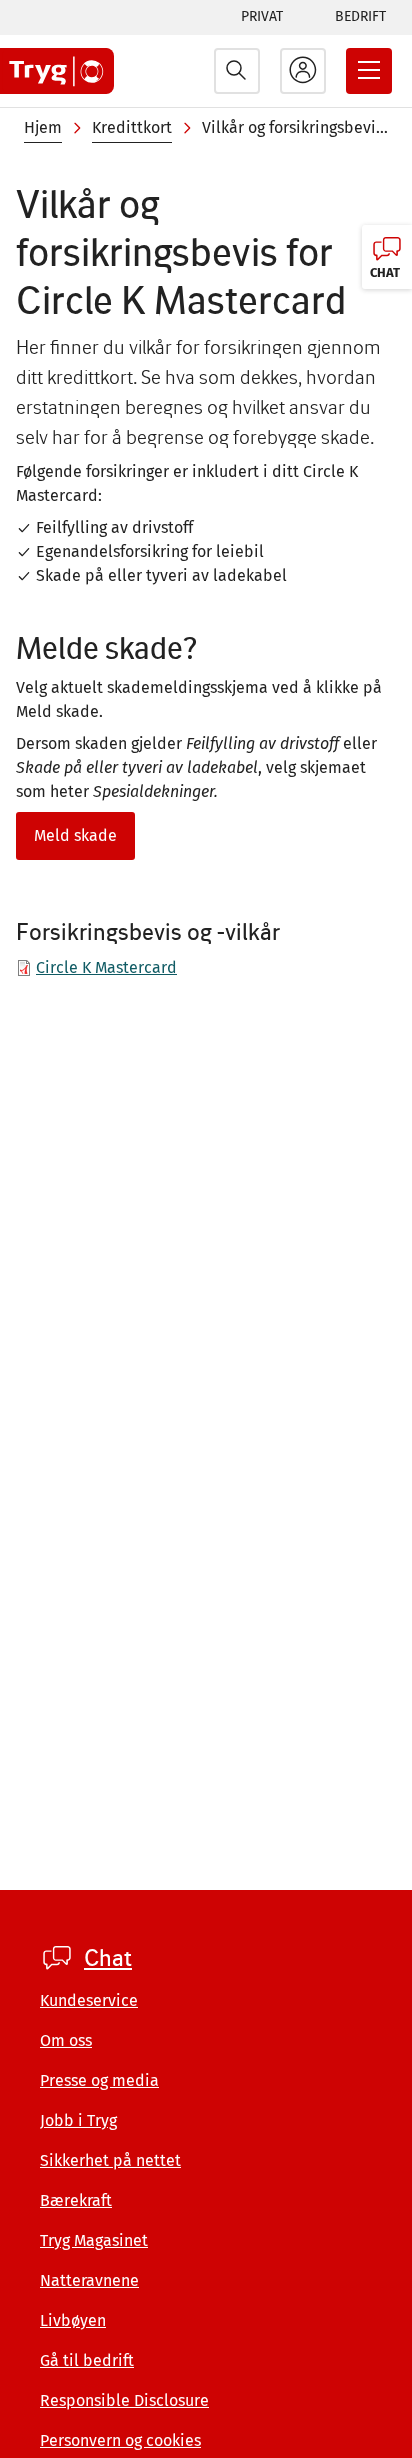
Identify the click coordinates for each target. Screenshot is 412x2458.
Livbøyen (73, 2320)
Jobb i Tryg (78, 2120)
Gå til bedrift (87, 2360)
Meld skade (75, 835)
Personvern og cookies (120, 2440)
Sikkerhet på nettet (110, 2160)
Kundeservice (89, 2000)
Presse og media (99, 2080)
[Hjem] (57, 71)
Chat (108, 1958)
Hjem (43, 127)
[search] (237, 71)
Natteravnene (89, 2280)
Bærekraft (76, 2200)
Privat (262, 16)
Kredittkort (132, 127)
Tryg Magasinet (94, 2240)
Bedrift (360, 16)
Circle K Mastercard (106, 967)
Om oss (66, 2040)
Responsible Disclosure (124, 2400)
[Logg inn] (303, 71)
